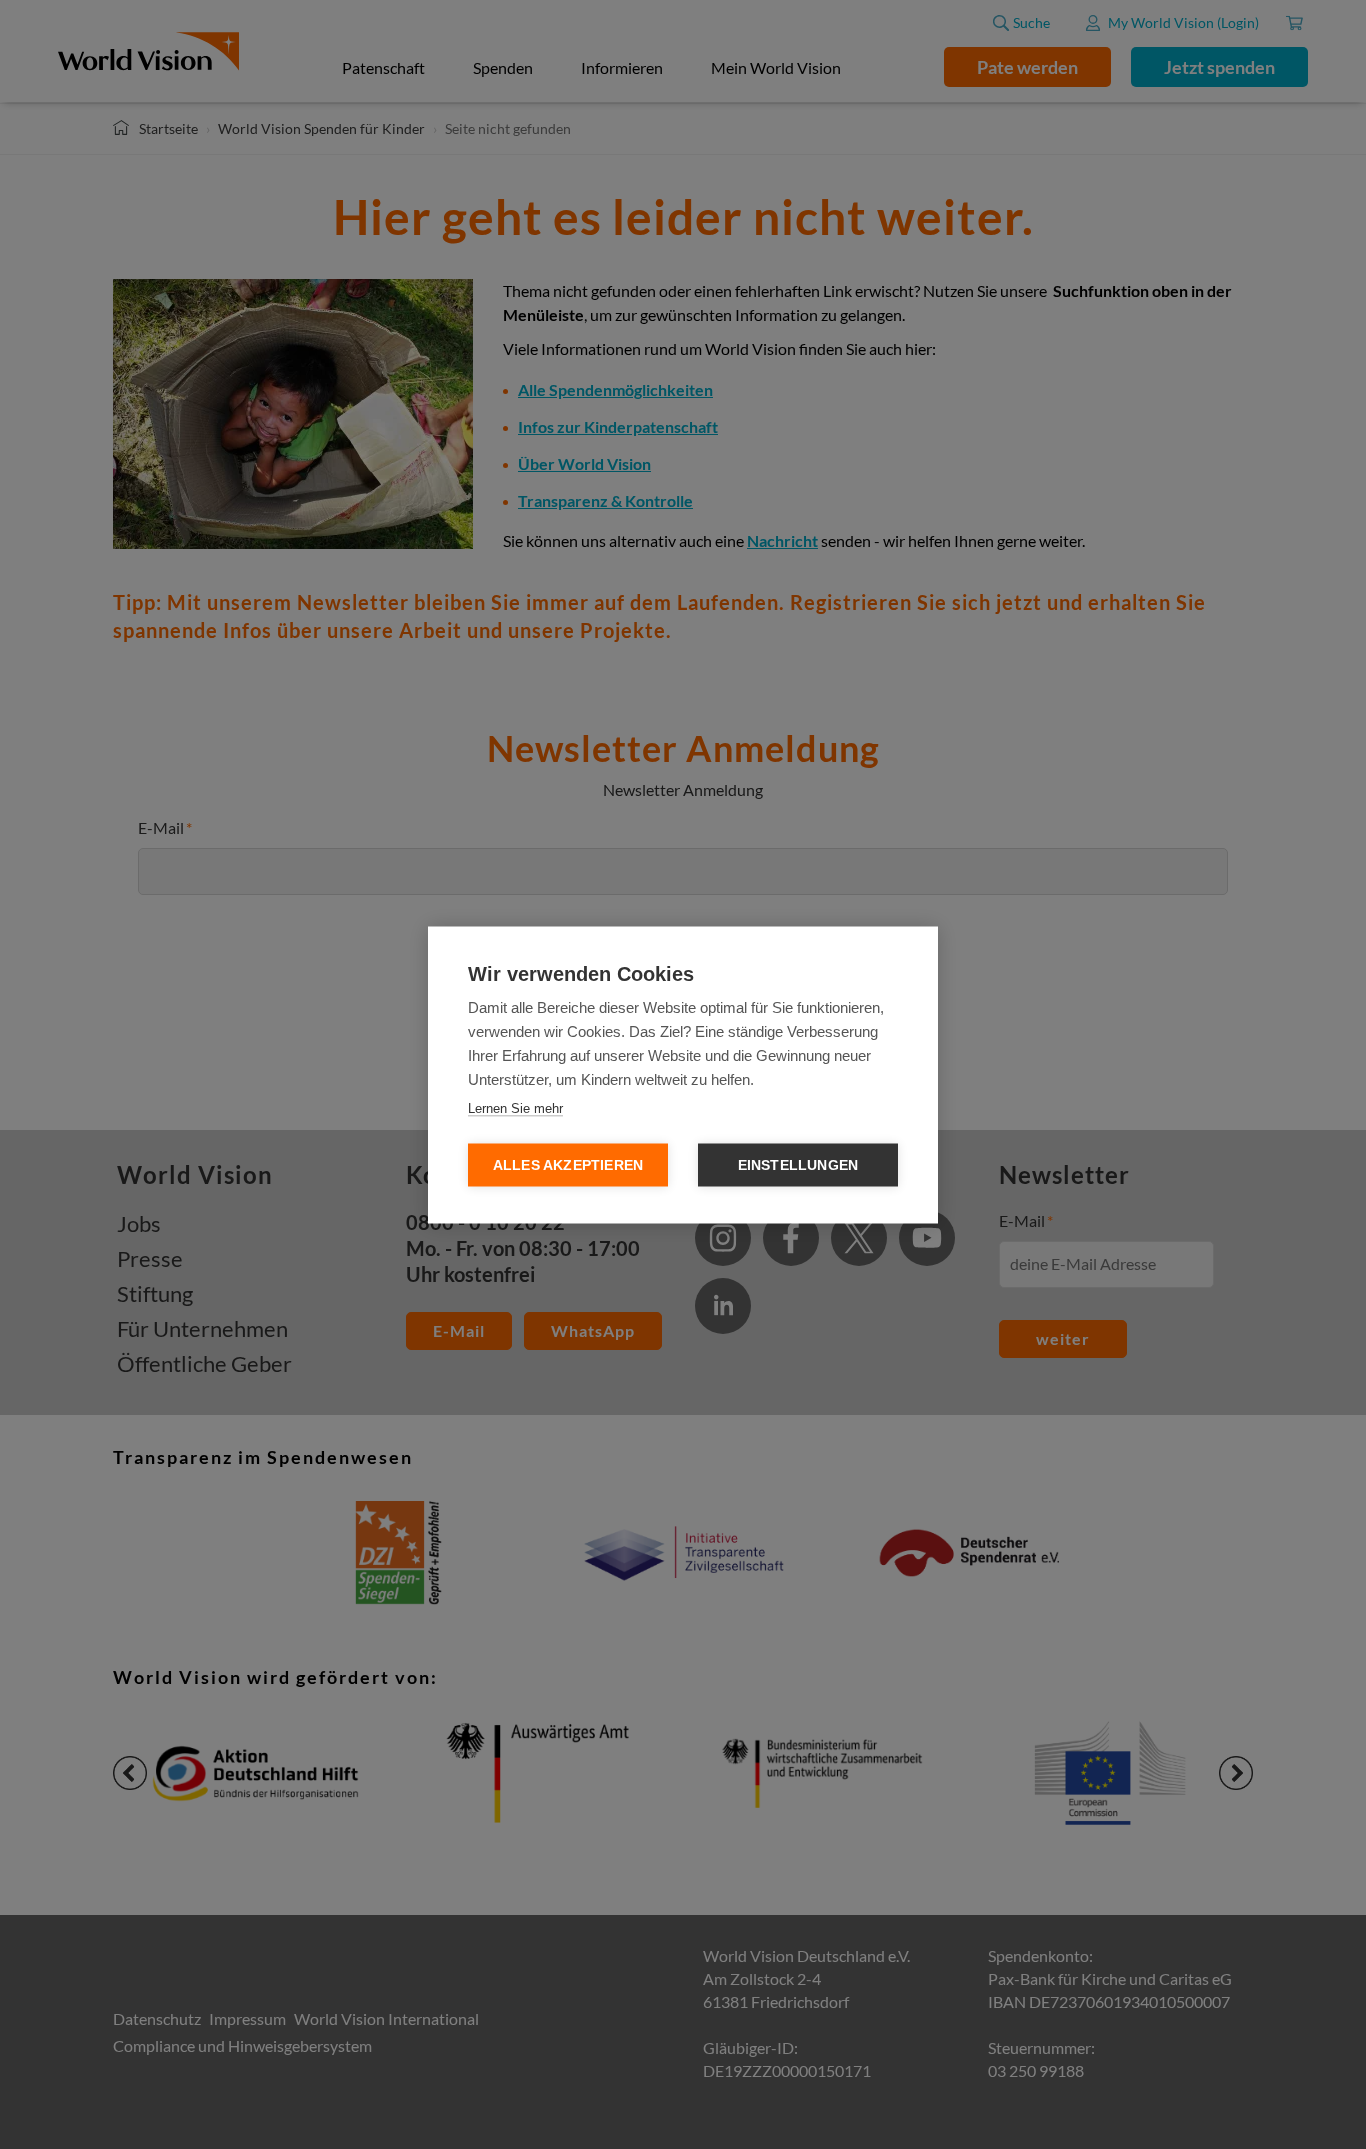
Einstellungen (798, 1164)
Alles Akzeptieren (568, 1164)
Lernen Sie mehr (515, 1107)
